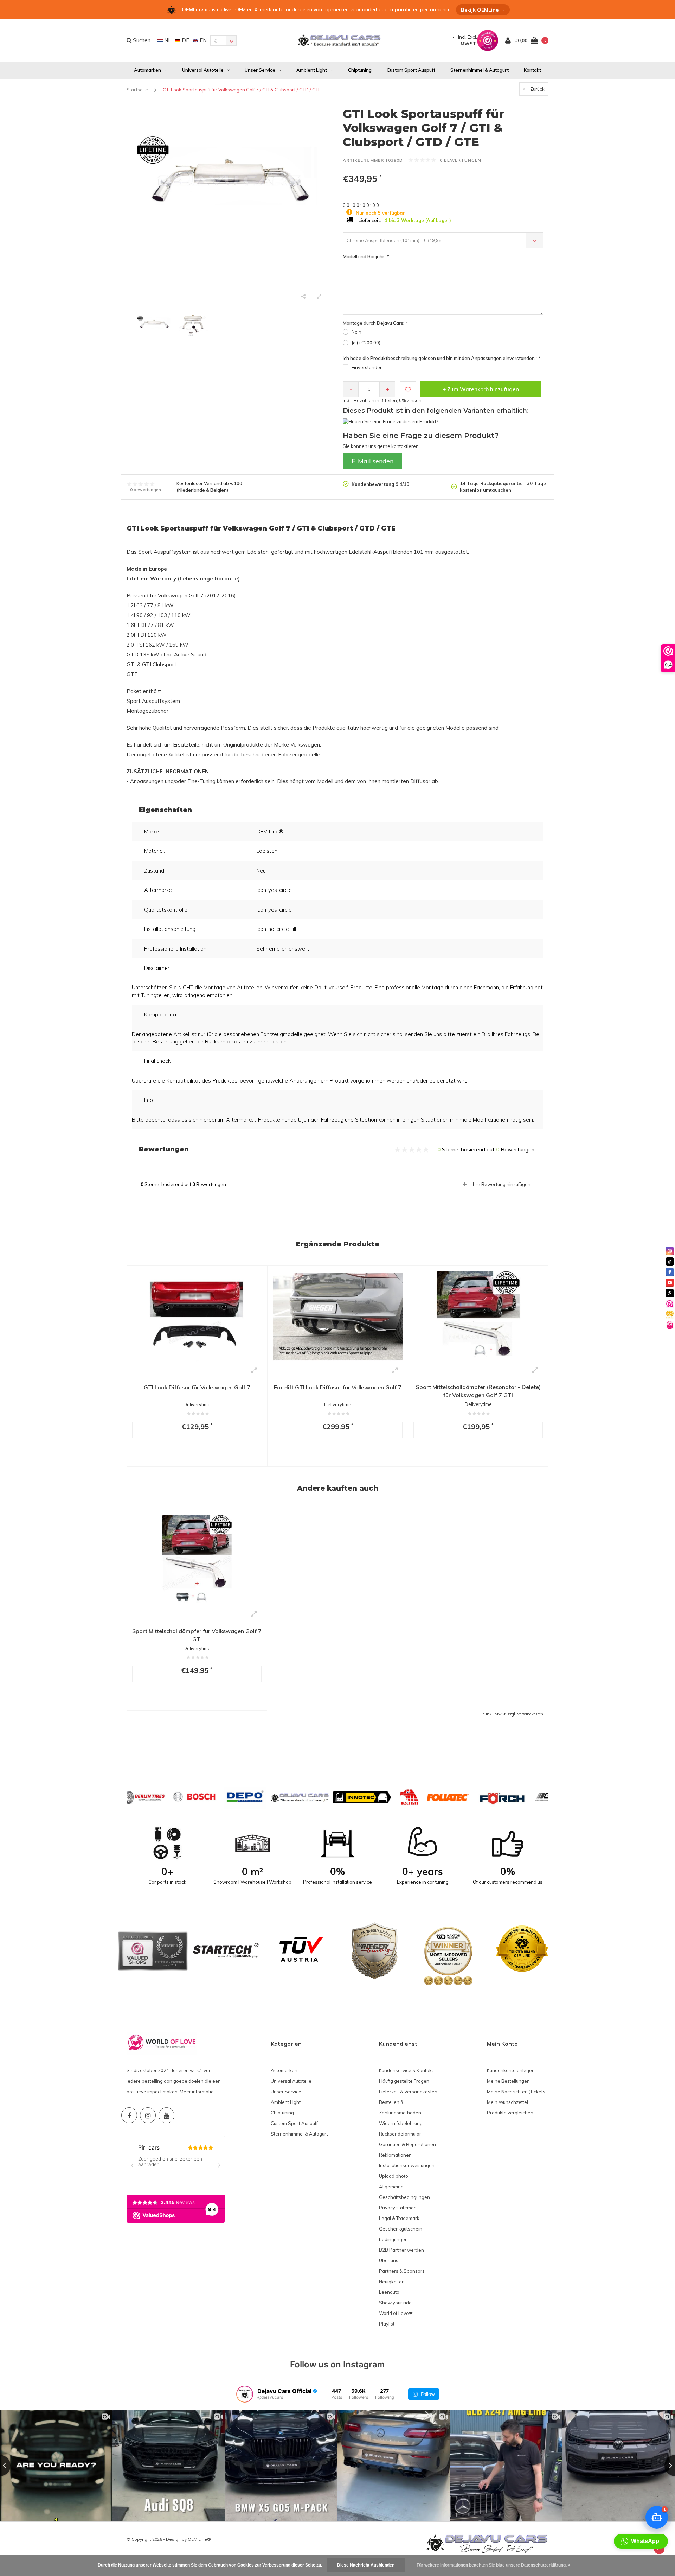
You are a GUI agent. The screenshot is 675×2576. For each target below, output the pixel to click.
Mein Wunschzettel (507, 2102)
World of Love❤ (396, 2313)
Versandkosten (530, 1714)
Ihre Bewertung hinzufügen (501, 1184)
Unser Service (260, 70)
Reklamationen (395, 2155)
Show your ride (395, 2303)
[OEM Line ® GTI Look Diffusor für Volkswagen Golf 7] (197, 1316)
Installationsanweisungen (407, 2165)
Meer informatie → (200, 2092)
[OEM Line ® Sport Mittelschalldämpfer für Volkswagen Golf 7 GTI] (197, 1560)
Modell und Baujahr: (366, 256)
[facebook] (670, 1272)
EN (202, 40)
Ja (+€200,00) (366, 343)
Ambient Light (312, 70)
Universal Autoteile (203, 70)
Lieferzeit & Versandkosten (408, 2092)
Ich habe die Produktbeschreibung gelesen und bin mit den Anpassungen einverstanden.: (441, 358)
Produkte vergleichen (510, 2113)
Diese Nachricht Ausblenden (366, 2565)
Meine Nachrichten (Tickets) (517, 2092)
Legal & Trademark (399, 2218)
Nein (356, 332)
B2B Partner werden (401, 2250)
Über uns (389, 2260)
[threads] (670, 1293)
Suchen (141, 40)
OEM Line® (199, 2539)
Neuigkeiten (392, 2282)
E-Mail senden (372, 461)
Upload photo (394, 2176)
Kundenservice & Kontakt (406, 2070)
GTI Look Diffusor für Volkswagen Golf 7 (197, 1387)
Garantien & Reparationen (407, 2144)
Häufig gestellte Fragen (404, 2081)
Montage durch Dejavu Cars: (375, 323)
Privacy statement (398, 2208)
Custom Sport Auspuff (411, 70)
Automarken (147, 70)
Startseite (137, 90)
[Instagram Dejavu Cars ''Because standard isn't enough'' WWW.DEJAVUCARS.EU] (148, 2115)
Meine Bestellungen (508, 2081)
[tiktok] (670, 1262)
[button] (641, 2541)
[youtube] (670, 1283)
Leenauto (389, 2292)
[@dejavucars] (245, 2394)
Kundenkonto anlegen (511, 2070)
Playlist (387, 2324)
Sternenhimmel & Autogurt (480, 70)
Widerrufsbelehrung (401, 2123)
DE (185, 40)
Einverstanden (367, 367)
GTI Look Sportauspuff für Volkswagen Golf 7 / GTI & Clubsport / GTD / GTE (242, 90)
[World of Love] (670, 1325)
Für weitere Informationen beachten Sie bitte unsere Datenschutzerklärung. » (493, 2565)
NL (167, 40)
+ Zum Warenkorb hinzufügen (481, 389)
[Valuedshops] (670, 1304)
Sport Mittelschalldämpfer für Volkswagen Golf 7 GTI (197, 1635)
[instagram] (670, 1251)
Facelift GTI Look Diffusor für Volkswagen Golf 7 (338, 1387)
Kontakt (532, 70)
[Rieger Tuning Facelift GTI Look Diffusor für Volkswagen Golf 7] (338, 1316)
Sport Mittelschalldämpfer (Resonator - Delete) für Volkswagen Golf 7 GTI (478, 1391)
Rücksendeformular (400, 2134)
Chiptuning (360, 70)
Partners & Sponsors (402, 2271)
